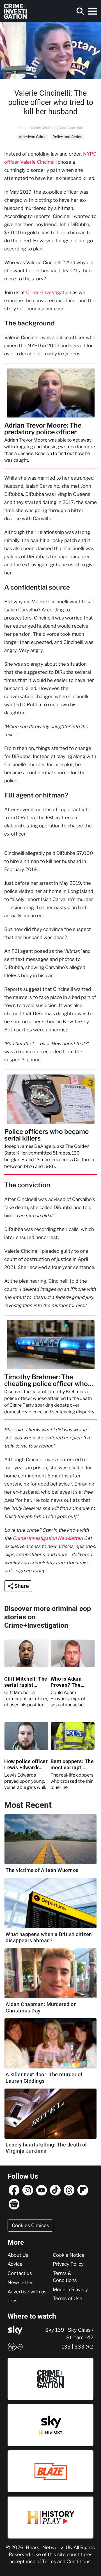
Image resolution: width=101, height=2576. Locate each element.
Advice (15, 2264)
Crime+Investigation (49, 292)
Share (22, 1586)
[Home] (15, 11)
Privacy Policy (68, 2264)
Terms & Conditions (65, 2277)
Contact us (20, 2273)
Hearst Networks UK (50, 2547)
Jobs (13, 2301)
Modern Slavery (70, 2289)
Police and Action (67, 137)
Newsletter (20, 2282)
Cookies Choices (30, 2225)
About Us (18, 2255)
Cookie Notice (69, 2255)
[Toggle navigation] (93, 11)
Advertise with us (27, 2292)
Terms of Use (67, 2298)
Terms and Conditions (66, 2561)
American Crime (33, 137)
